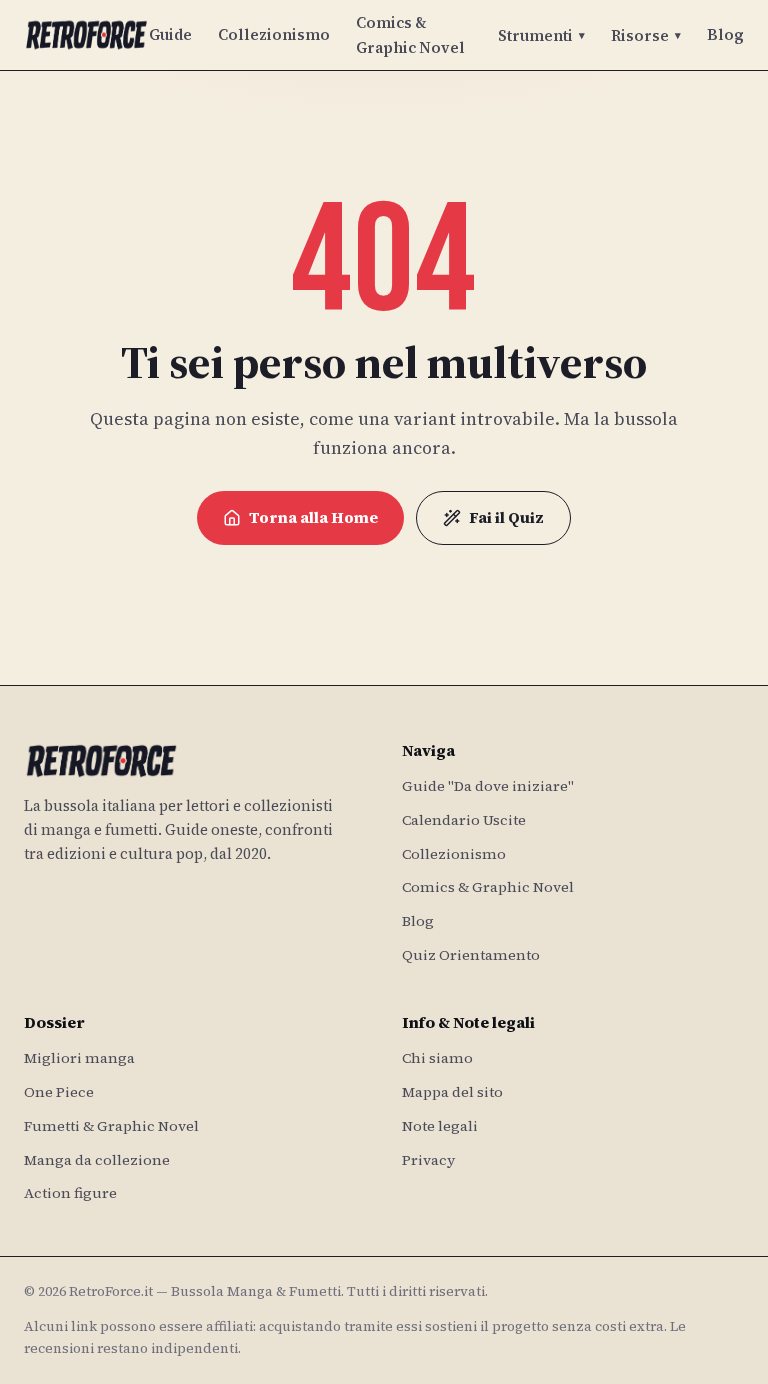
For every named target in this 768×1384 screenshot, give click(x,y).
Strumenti (541, 35)
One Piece (59, 1092)
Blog (725, 34)
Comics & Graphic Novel (410, 35)
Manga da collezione (97, 1160)
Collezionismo (274, 34)
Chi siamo (437, 1058)
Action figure (70, 1193)
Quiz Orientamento (471, 955)
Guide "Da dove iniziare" (488, 786)
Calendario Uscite (464, 820)
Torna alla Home (313, 517)
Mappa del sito (452, 1092)
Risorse (646, 35)
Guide (170, 34)
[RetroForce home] (86, 35)
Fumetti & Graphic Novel (111, 1126)
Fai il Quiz (506, 517)
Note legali (440, 1126)
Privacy (428, 1160)
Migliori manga (79, 1058)
